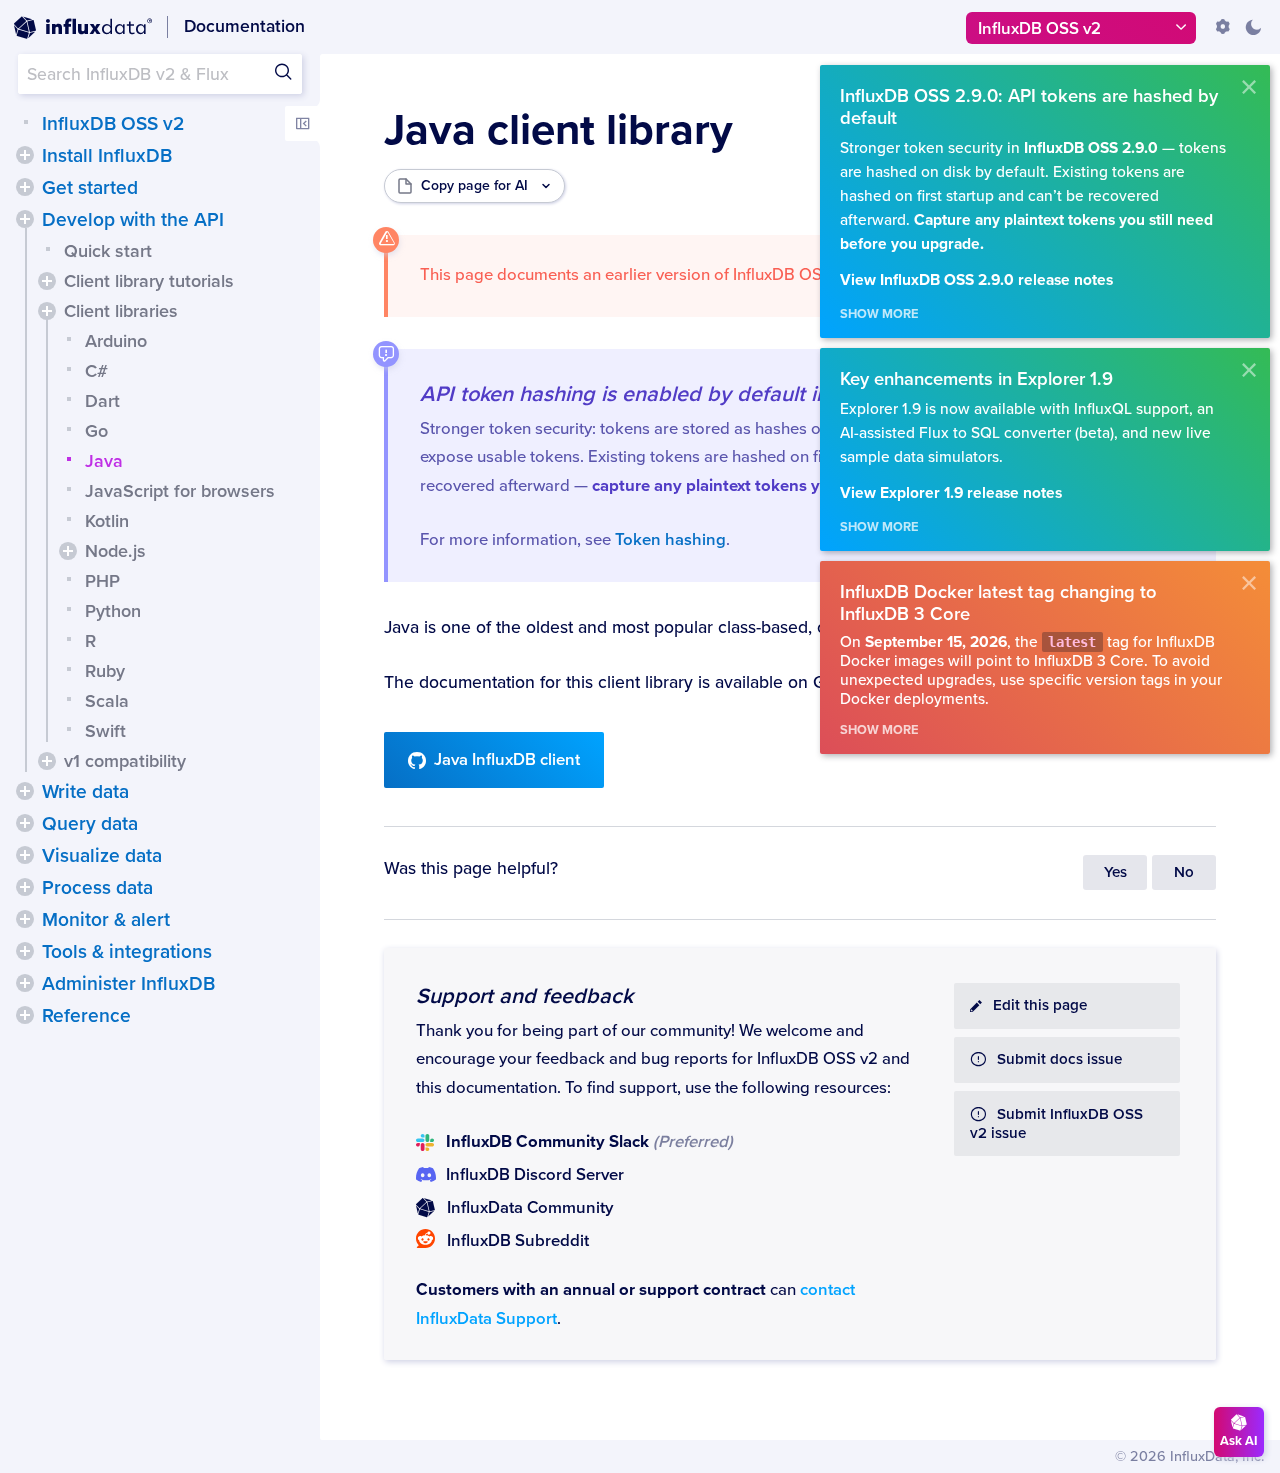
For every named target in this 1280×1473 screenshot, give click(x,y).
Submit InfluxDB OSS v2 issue (1056, 1124)
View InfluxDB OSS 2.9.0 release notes (976, 280)
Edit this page (1040, 1005)
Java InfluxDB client (507, 760)
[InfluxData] (83, 28)
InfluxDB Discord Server (535, 1175)
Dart (102, 401)
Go (96, 431)
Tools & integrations (127, 952)
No (1184, 872)
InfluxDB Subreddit (518, 1241)
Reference (86, 1016)
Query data (90, 824)
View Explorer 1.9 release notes (951, 493)
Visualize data (102, 856)
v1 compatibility (125, 761)
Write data (85, 792)
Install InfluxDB (107, 156)
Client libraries (121, 311)
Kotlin (107, 521)
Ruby (105, 671)
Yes (1115, 872)
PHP (102, 581)
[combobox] (160, 74)
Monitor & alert (106, 920)
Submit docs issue (1059, 1059)
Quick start (108, 251)
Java (104, 461)
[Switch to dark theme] (1253, 27)
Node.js (115, 551)
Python (113, 611)
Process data (97, 888)
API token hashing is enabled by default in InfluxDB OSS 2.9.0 (719, 394)
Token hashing (670, 540)
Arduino (116, 341)
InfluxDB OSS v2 (113, 124)
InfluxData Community (530, 1208)
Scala (107, 701)
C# (96, 371)
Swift (105, 731)
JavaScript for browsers (180, 491)
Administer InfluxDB (128, 984)
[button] (25, 155)
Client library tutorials (149, 281)
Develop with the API (133, 220)
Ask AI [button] (1239, 1441)
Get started (90, 188)
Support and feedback (524, 996)
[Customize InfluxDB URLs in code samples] (1223, 27)
